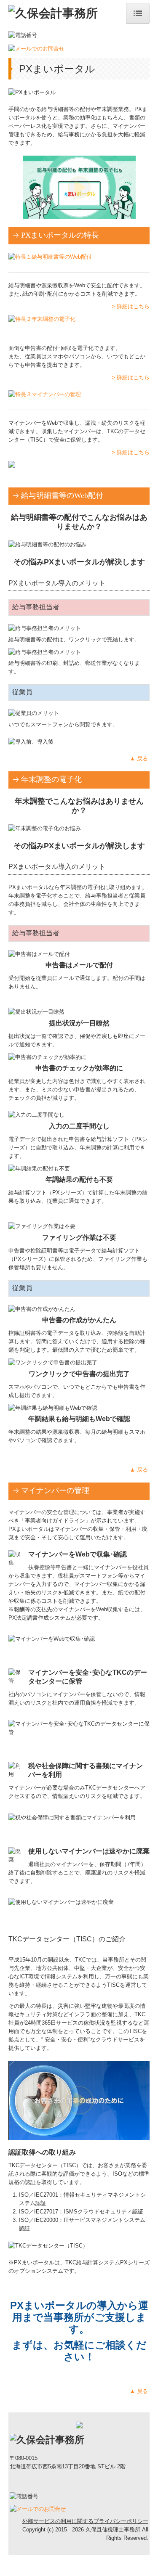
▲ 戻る (140, 759)
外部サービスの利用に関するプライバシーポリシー (85, 2521)
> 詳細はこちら (131, 306)
